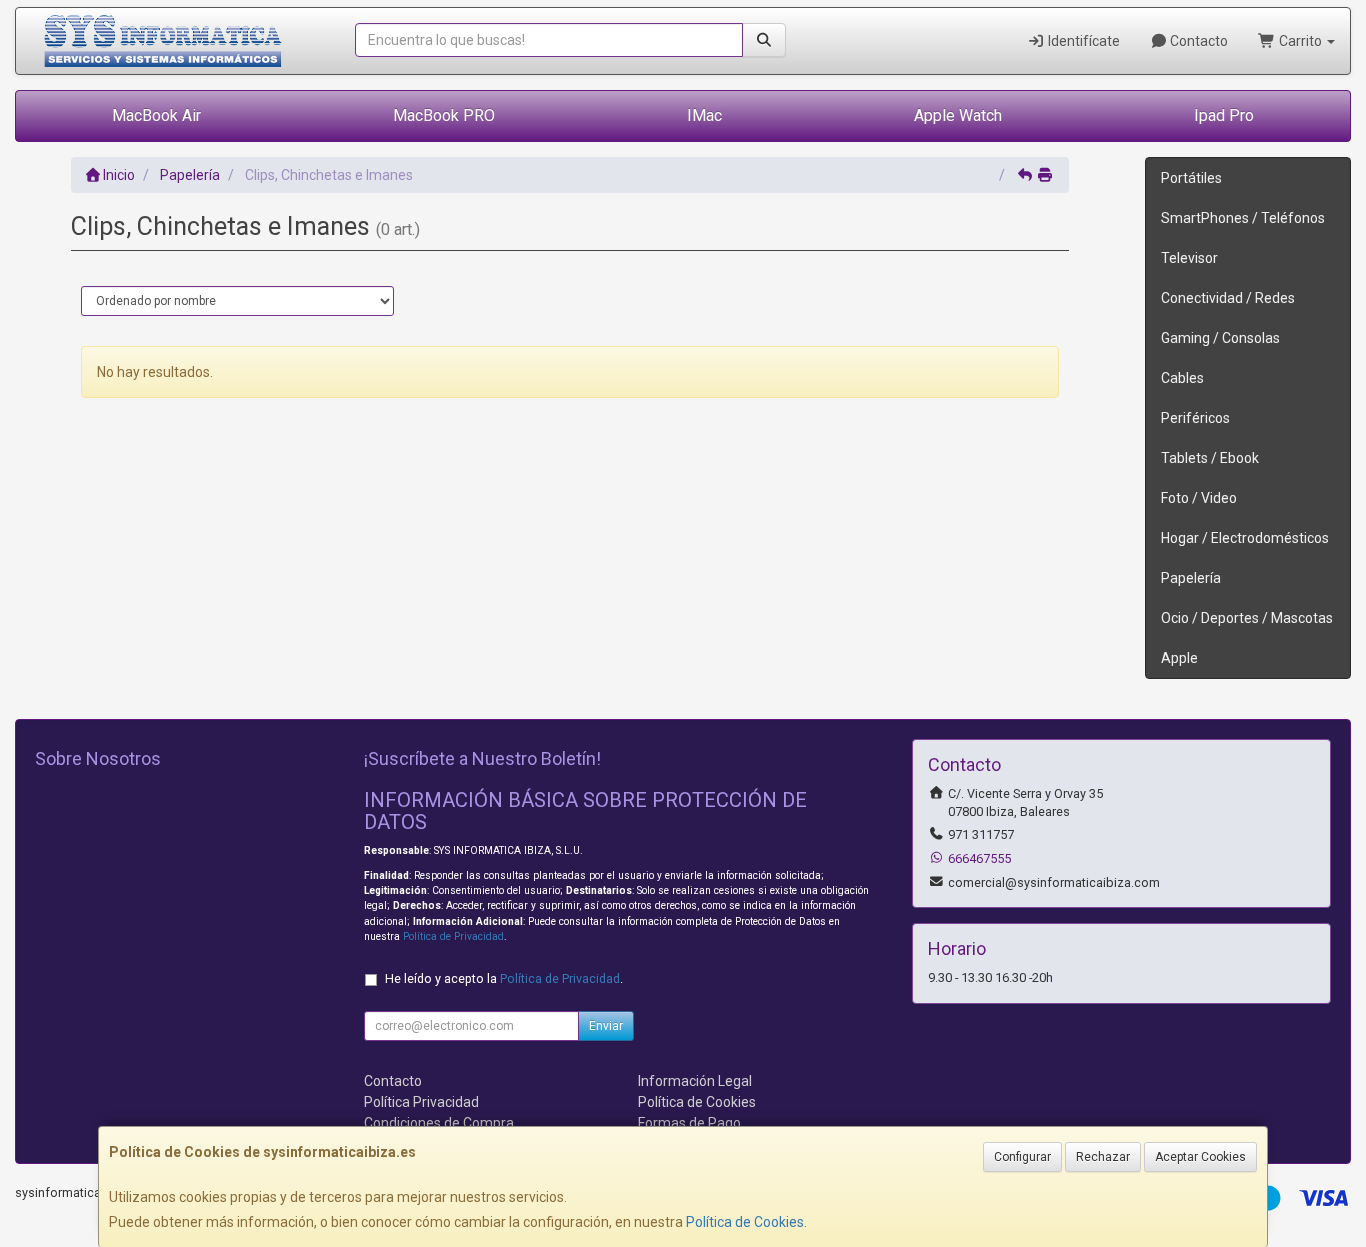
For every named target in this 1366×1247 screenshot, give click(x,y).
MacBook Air (156, 115)
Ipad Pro (1224, 115)
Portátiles (1191, 178)
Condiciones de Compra (439, 1123)
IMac (704, 115)
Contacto (1197, 41)
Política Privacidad (421, 1102)
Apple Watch (958, 115)
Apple (1179, 658)
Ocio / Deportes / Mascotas (1247, 618)
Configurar (1022, 1157)
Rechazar (1103, 1157)
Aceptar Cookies (1200, 1157)
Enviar (606, 1026)
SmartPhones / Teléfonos (1243, 218)
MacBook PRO (444, 115)
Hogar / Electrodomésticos (1245, 538)
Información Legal (695, 1081)
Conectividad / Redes (1228, 298)
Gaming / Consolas (1220, 338)
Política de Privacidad (453, 936)
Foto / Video (1199, 498)
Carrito (1300, 41)
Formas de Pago (689, 1123)
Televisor (1189, 258)
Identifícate (1082, 41)
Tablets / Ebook (1210, 458)
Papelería (1191, 578)
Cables (1182, 378)
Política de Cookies (745, 1222)
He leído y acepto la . (504, 978)
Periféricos (1195, 418)
